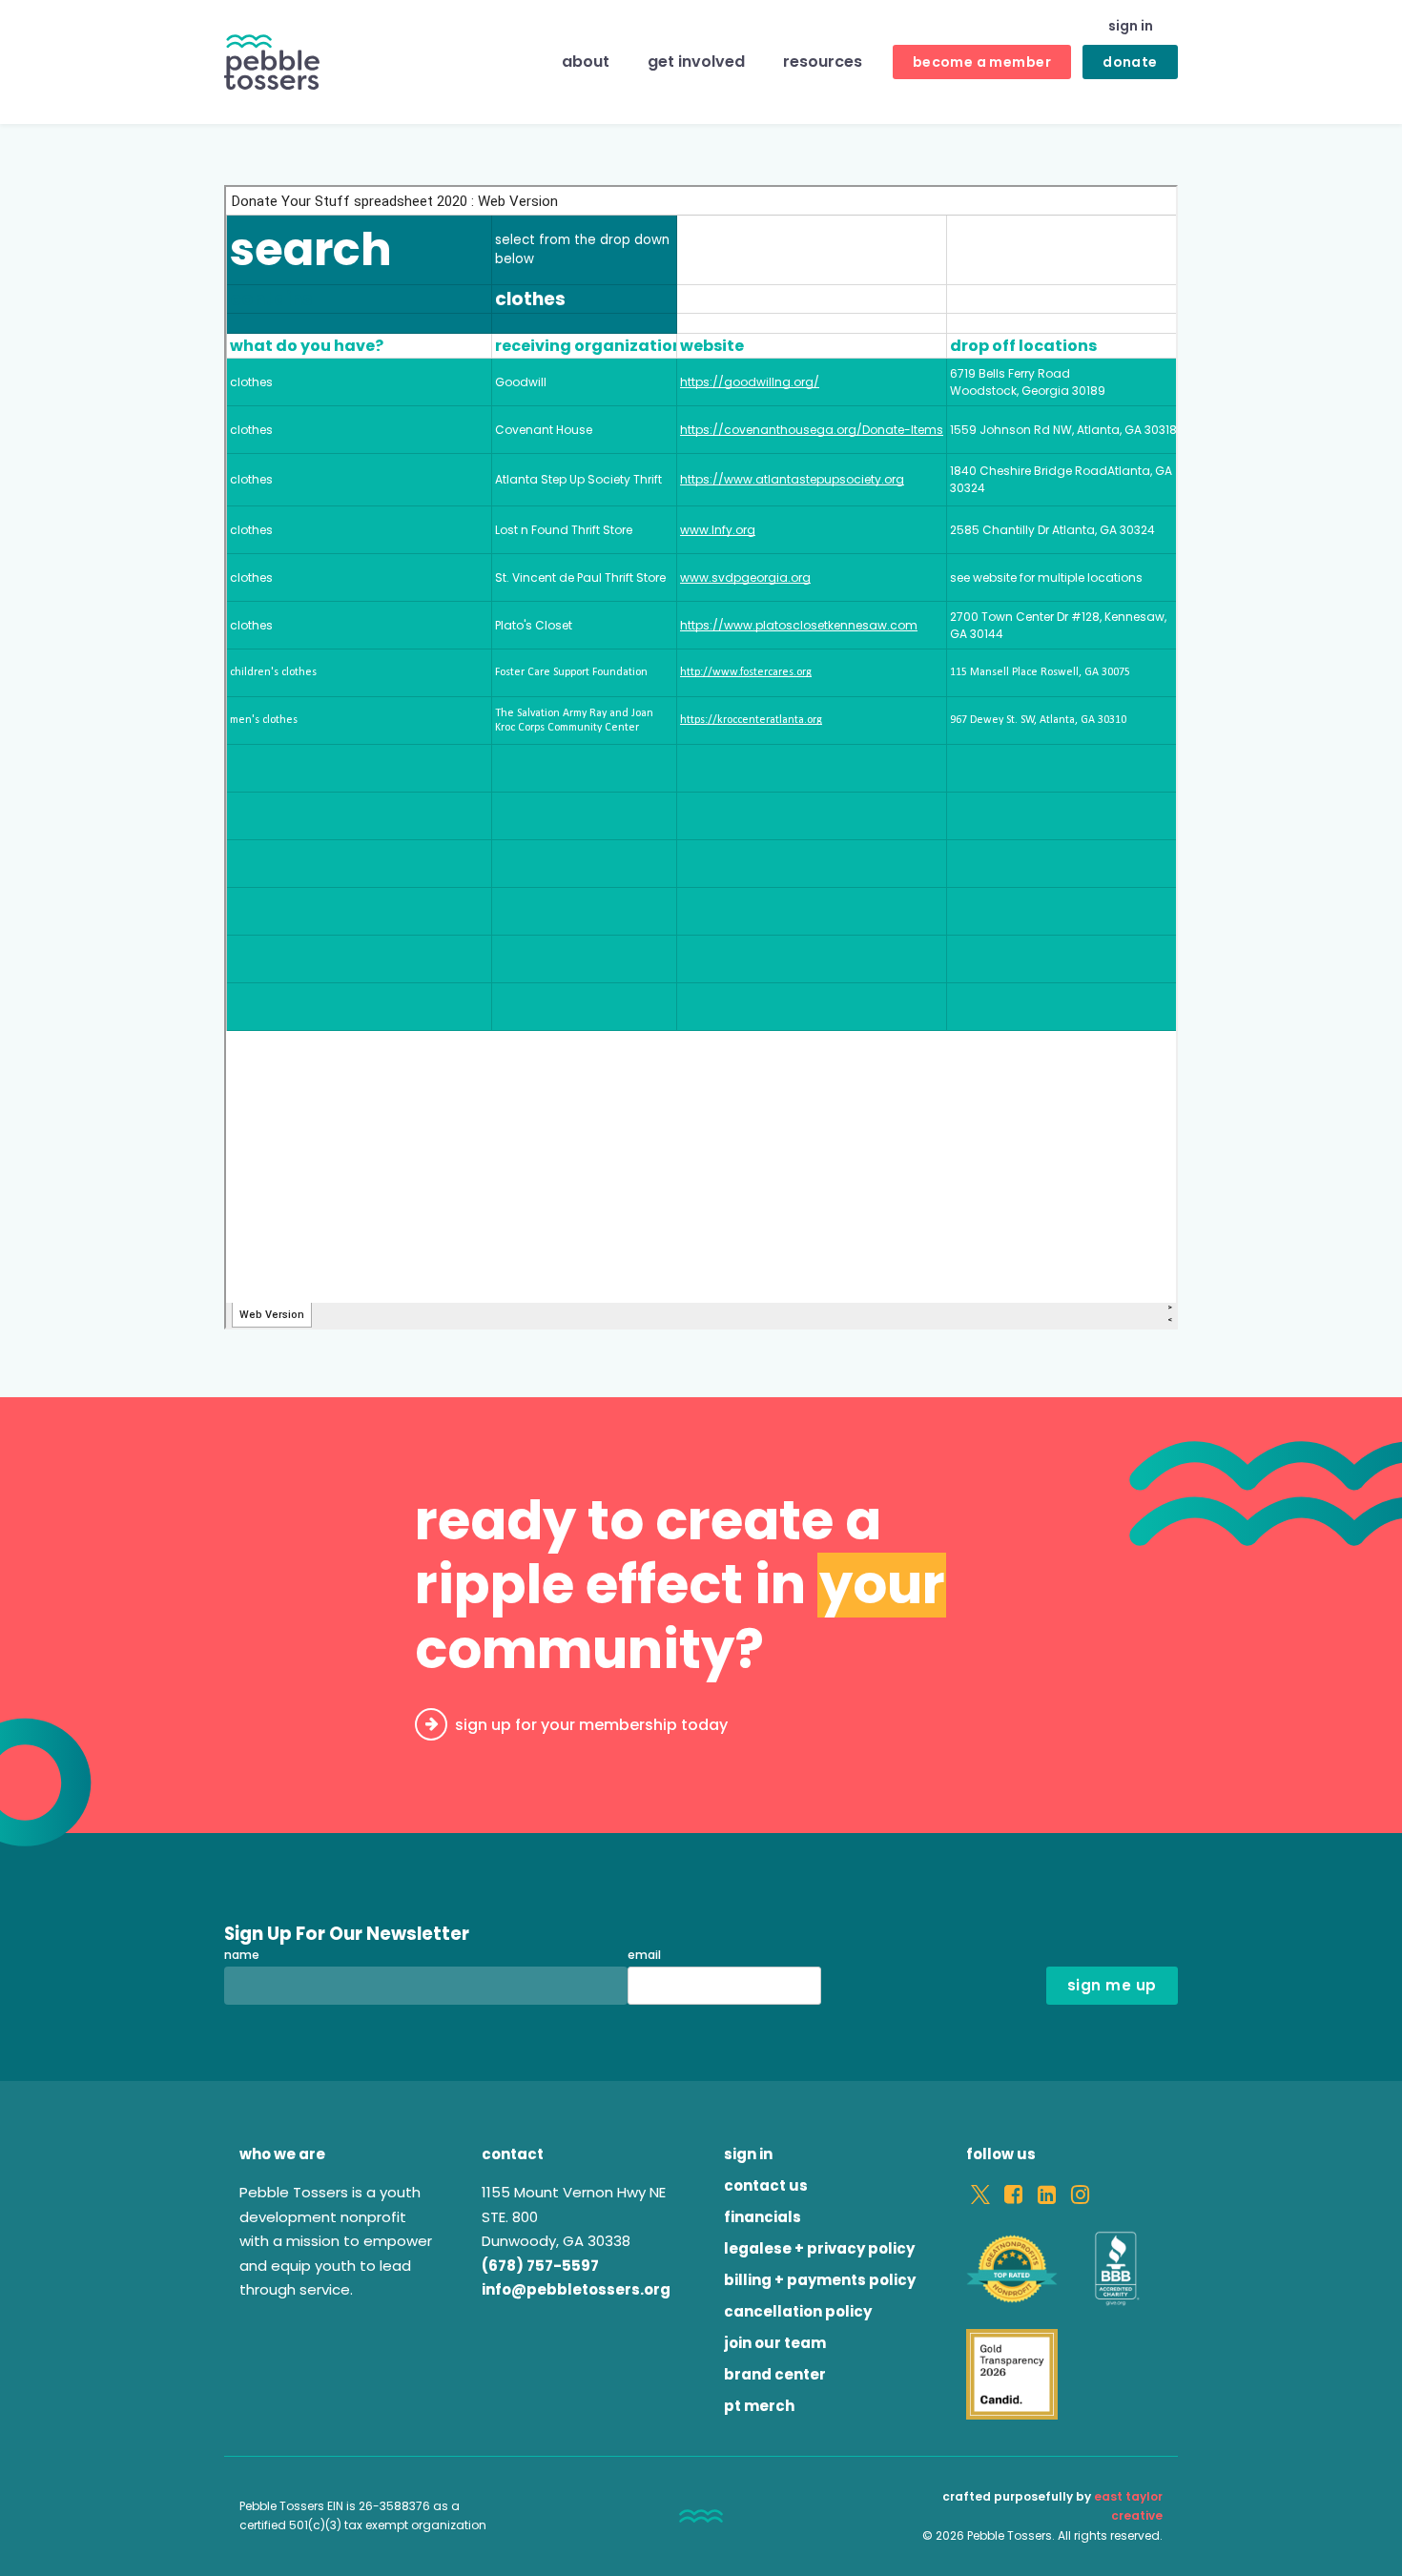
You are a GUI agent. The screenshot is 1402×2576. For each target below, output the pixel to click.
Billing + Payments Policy (820, 2280)
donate (1130, 62)
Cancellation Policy (798, 2311)
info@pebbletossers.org (576, 2289)
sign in (1131, 26)
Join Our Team (775, 2343)
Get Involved (696, 62)
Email (644, 1955)
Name (242, 1955)
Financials (763, 2217)
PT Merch (759, 2406)
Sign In (748, 2154)
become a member (982, 62)
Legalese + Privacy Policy (819, 2248)
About (586, 62)
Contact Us (766, 2185)
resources (823, 62)
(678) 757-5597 (540, 2266)
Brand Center (775, 2374)
